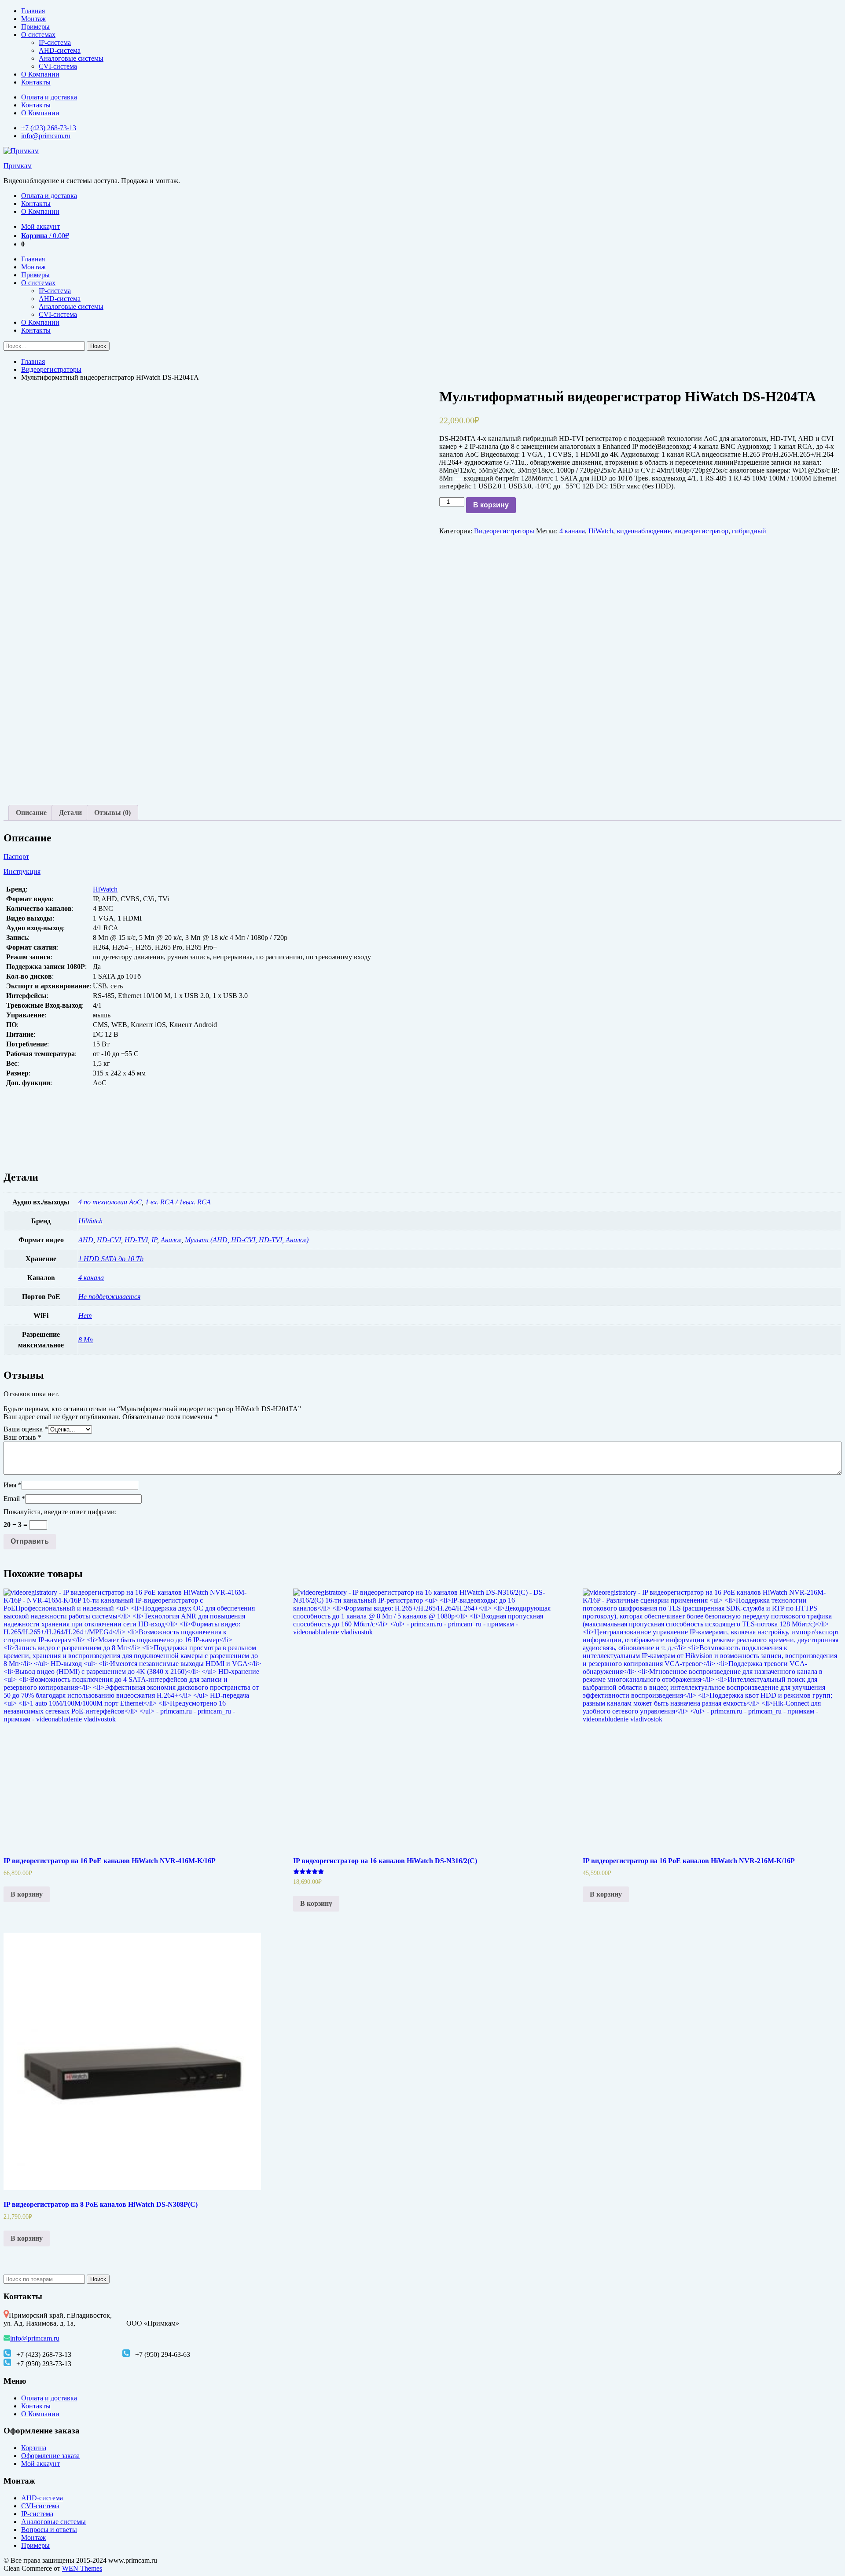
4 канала (572, 531)
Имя (13, 1485)
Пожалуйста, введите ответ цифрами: (60, 1512)
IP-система (55, 42)
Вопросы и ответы (49, 2530)
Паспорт (16, 857)
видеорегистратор (701, 531)
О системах (38, 35)
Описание (31, 813)
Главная (33, 11)
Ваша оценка (26, 1429)
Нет (85, 1316)
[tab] (31, 813)
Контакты (36, 82)
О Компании (40, 74)
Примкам (18, 166)
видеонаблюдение (644, 531)
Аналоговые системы (71, 58)
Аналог (171, 1240)
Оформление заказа (50, 2456)
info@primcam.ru (46, 136)
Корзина (34, 2448)
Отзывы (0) (112, 813)
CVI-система (58, 66)
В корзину (491, 505)
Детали (70, 813)
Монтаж (33, 19)
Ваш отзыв (22, 1437)
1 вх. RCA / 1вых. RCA (178, 1202)
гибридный (749, 531)
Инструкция (22, 872)
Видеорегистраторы (51, 369)
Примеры (35, 27)
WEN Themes (82, 2568)
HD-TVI (136, 1240)
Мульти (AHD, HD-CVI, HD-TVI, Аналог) (247, 1240)
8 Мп (86, 1340)
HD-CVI (109, 1240)
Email (14, 1499)
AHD (86, 1240)
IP (154, 1240)
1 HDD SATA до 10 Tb (111, 1259)
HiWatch (601, 531)
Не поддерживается (109, 1297)
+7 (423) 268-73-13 (49, 128)
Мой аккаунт (40, 226)
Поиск (98, 2279)
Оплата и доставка (49, 97)
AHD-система (60, 50)
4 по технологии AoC (110, 1202)
